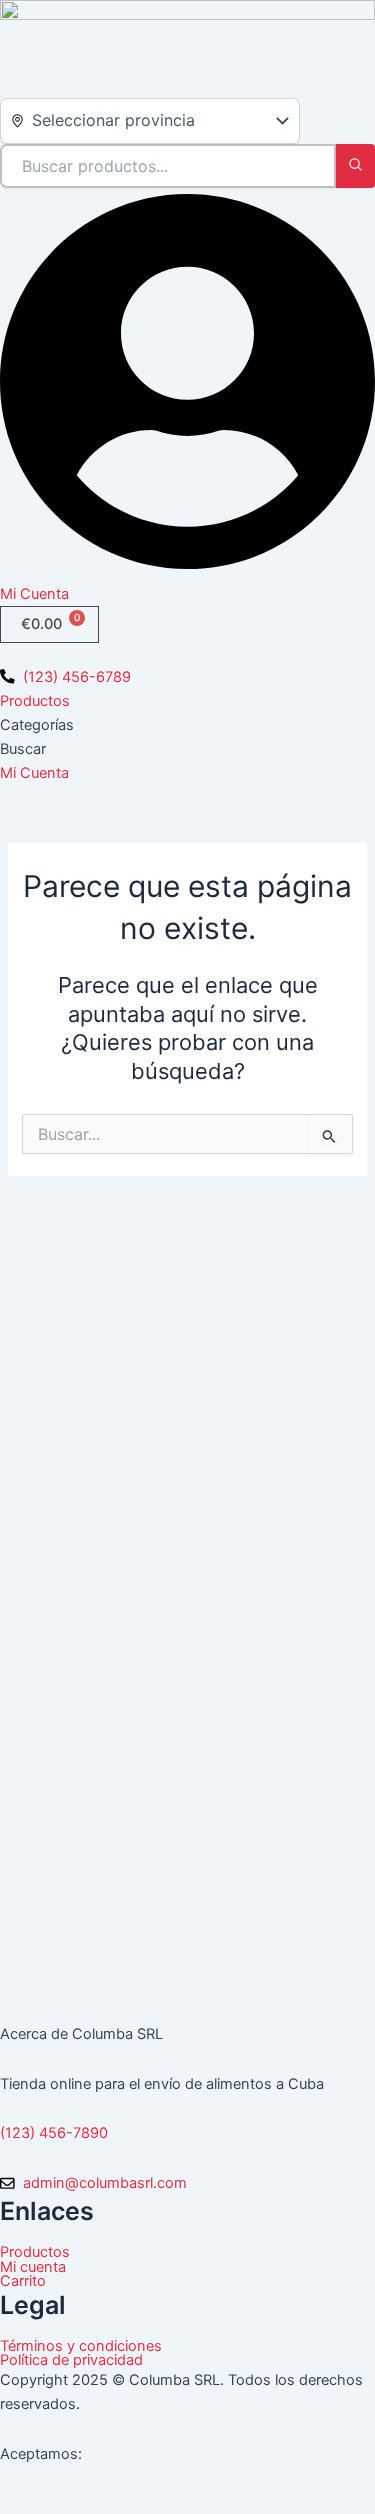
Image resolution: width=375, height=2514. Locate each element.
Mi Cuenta (34, 594)
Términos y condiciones (81, 2346)
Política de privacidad (71, 2360)
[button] (187, 654)
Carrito (23, 2281)
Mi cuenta (33, 2267)
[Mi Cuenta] (187, 570)
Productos (35, 701)
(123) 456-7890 (54, 2133)
